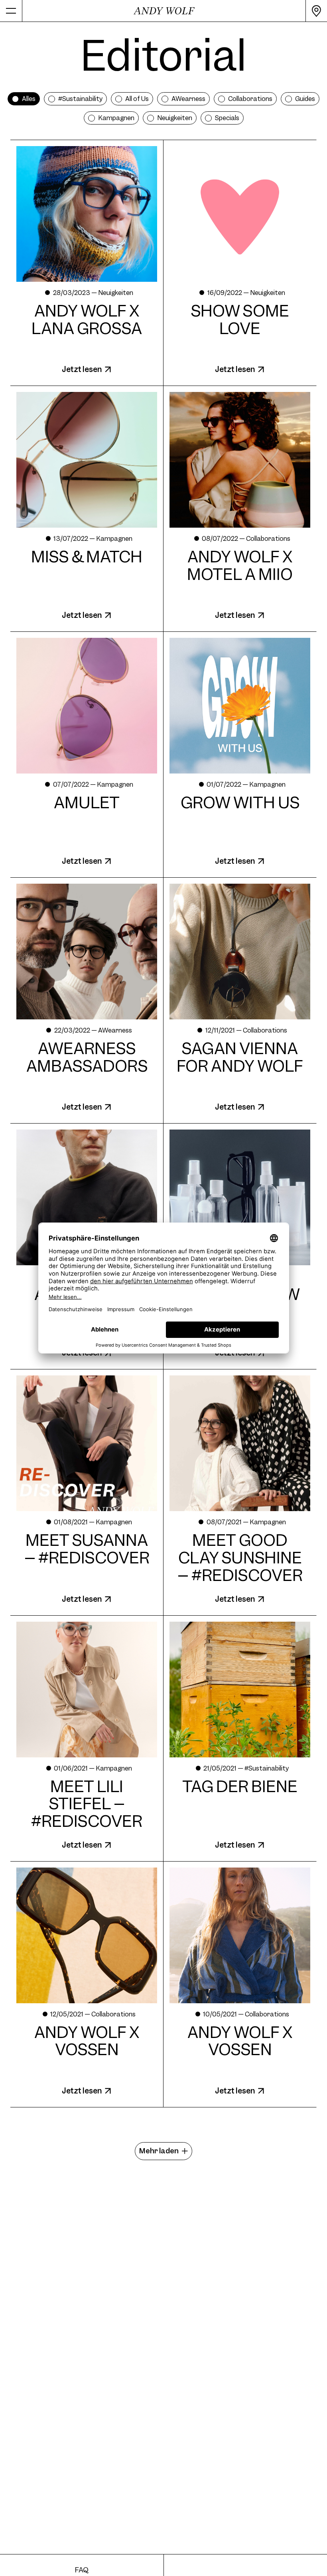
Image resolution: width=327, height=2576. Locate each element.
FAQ (82, 2570)
